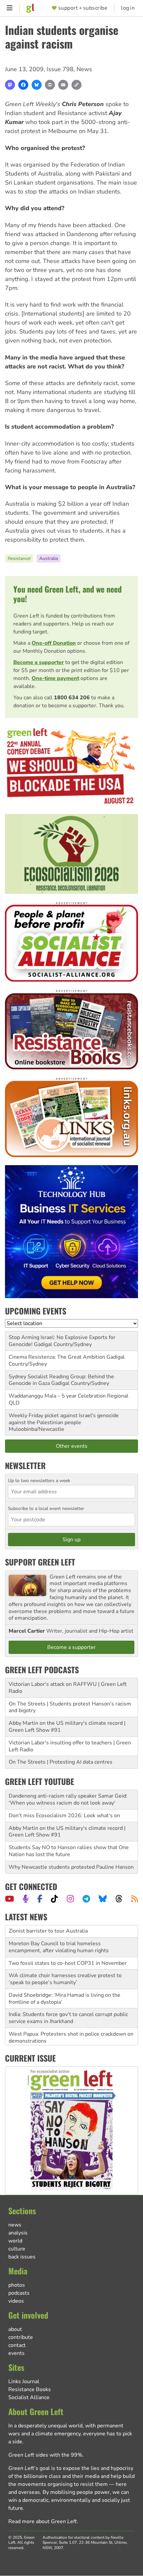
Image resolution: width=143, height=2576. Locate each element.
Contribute (21, 2337)
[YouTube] (9, 1899)
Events (16, 2353)
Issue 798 (60, 69)
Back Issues (22, 2257)
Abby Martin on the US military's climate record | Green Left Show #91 (67, 1727)
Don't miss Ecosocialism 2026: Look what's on (64, 1816)
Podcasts (19, 2293)
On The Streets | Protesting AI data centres (61, 1762)
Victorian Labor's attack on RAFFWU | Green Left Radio (68, 1688)
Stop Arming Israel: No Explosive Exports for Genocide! (62, 1341)
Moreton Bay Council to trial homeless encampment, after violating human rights (59, 1935)
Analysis (18, 2233)
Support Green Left (40, 1562)
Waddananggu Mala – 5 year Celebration (57, 1396)
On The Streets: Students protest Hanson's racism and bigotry (69, 2044)
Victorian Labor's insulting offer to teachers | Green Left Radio (70, 1746)
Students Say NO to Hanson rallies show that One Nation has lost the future (69, 1851)
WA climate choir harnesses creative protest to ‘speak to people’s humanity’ (65, 1967)
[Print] (50, 85)
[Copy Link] (76, 85)
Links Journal (24, 2381)
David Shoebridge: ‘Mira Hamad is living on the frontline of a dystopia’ (65, 1986)
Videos (16, 2301)
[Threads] (119, 1899)
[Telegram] (86, 1899)
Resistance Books (30, 2389)
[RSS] (135, 1899)
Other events (72, 1446)
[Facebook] (23, 85)
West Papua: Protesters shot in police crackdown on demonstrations (71, 2025)
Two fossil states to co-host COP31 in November (68, 1951)
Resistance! (19, 558)
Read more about (43, 2521)
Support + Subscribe (83, 8)
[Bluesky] (37, 85)
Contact (17, 2345)
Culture (17, 2249)
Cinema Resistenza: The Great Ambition (57, 1357)
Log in (128, 8)
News (84, 69)
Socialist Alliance (29, 2397)
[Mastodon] (10, 85)
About (15, 2329)
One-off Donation (54, 643)
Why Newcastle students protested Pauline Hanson (71, 1867)
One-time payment (55, 678)
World (15, 2241)
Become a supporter (39, 662)
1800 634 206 (72, 698)
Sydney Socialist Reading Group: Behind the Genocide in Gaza (61, 1380)
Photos (17, 2285)
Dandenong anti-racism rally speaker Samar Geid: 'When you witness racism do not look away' (68, 1799)
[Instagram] (70, 1899)
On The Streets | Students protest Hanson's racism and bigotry (70, 1707)
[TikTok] (54, 1899)
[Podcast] (26, 1899)
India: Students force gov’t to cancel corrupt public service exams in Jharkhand (68, 2006)
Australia (49, 558)
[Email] (63, 85)
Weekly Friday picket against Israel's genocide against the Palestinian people (64, 1419)
